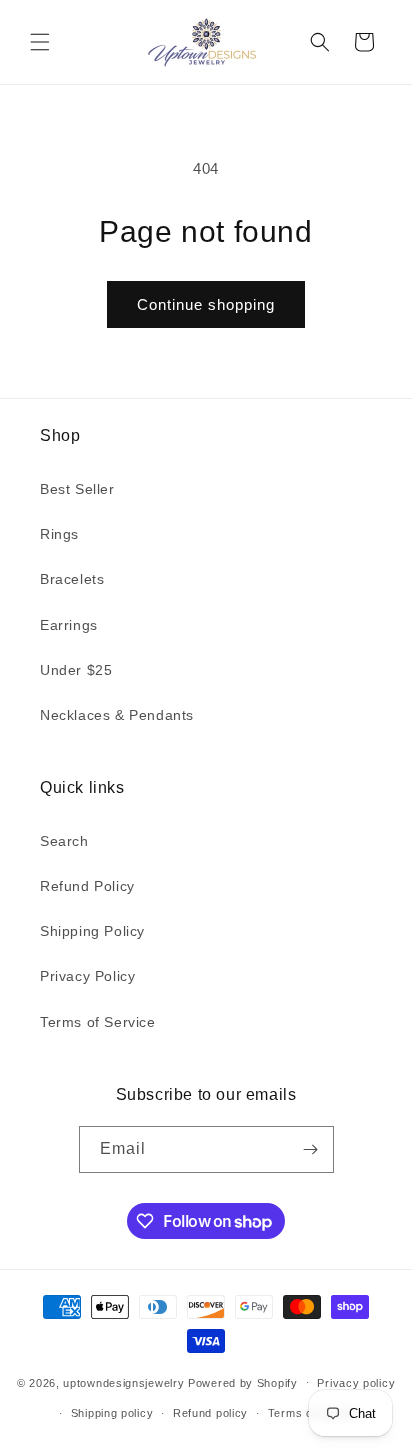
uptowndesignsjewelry (123, 1382)
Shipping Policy (92, 931)
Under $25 (76, 670)
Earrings (69, 625)
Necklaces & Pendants (117, 715)
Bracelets (72, 579)
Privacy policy (356, 1383)
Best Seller (77, 489)
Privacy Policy (87, 976)
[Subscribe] (311, 1149)
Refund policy (210, 1413)
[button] (40, 42)
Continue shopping (206, 304)
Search (64, 841)
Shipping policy (112, 1413)
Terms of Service (98, 1022)
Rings (59, 534)
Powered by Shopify (243, 1382)
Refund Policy (87, 886)
